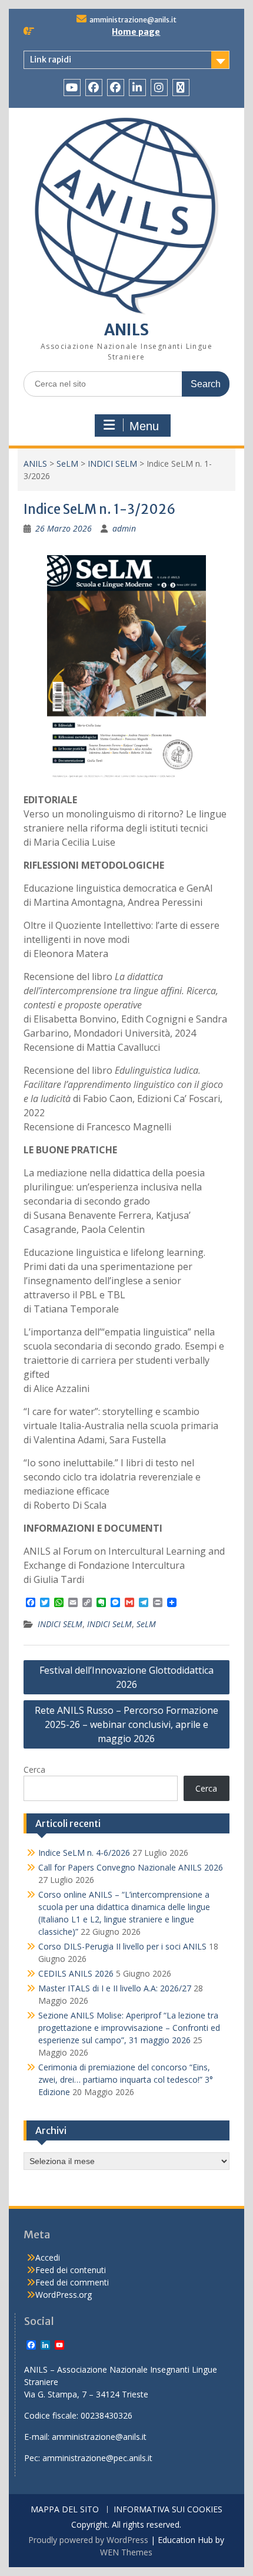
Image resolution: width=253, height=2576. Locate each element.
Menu (144, 426)
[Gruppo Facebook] (116, 88)
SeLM (67, 464)
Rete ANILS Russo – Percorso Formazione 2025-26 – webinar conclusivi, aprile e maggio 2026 (126, 1724)
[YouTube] (72, 88)
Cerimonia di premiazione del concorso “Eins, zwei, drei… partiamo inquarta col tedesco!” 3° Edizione (126, 2079)
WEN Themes (126, 2552)
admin (124, 528)
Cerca (34, 1769)
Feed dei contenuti (71, 2270)
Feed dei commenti (72, 2282)
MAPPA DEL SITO (65, 2510)
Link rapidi (51, 60)
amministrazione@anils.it (133, 20)
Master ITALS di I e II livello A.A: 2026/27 (115, 1988)
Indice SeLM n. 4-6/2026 (84, 1853)
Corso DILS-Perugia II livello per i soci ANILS (122, 1946)
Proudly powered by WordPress (88, 2540)
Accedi (48, 2257)
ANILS (126, 330)
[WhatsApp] (181, 88)
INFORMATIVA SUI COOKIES (168, 2510)
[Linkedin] (137, 88)
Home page (136, 32)
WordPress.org (64, 2295)
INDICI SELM (112, 464)
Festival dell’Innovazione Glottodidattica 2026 (126, 1677)
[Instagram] (159, 88)
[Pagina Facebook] (94, 88)
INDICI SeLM (109, 1624)
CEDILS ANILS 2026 (76, 1973)
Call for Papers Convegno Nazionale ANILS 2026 (131, 1867)
